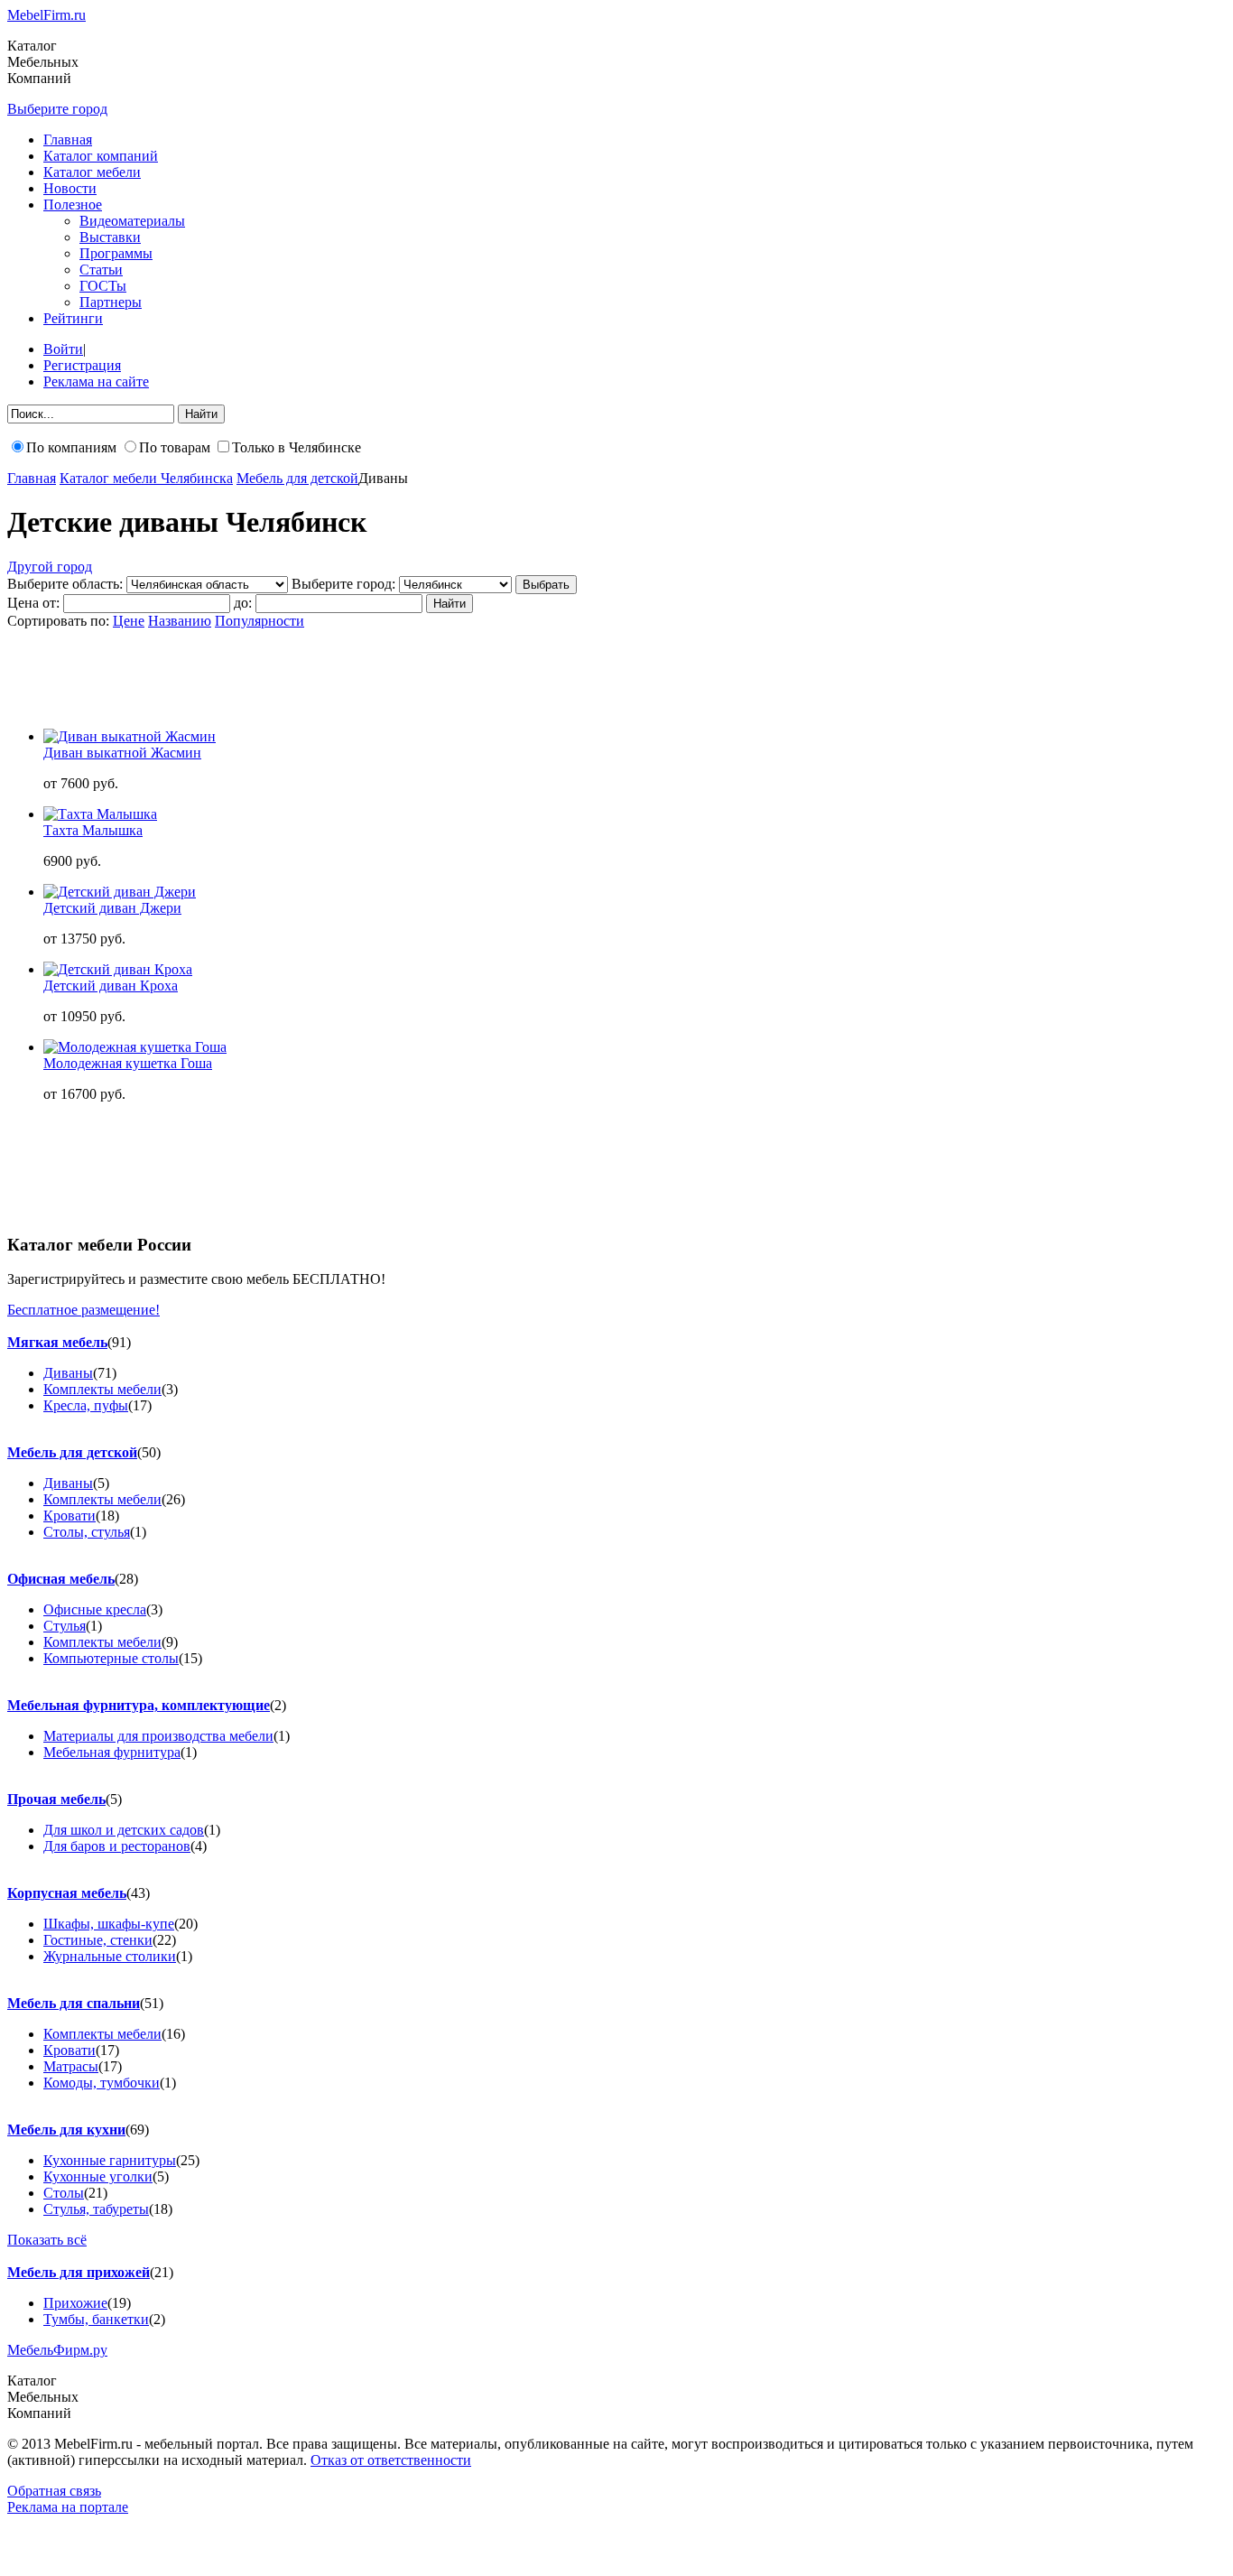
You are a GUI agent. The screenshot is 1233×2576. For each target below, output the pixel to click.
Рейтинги (73, 318)
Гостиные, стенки (98, 1940)
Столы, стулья (87, 1532)
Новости (70, 188)
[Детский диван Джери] (120, 892)
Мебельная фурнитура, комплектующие (139, 1705)
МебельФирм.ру (57, 2350)
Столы (64, 2193)
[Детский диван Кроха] (118, 969)
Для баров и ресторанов (117, 1846)
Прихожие (75, 2303)
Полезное (73, 205)
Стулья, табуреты (96, 2209)
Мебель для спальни (74, 2003)
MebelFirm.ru (46, 15)
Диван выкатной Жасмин (122, 753)
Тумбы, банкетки (96, 2319)
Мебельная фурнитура (112, 1752)
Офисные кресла (95, 1609)
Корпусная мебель (67, 1893)
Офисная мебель (61, 1579)
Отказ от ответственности (391, 2460)
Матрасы (71, 2066)
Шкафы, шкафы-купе (109, 1924)
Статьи (101, 270)
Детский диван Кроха (111, 986)
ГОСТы (103, 286)
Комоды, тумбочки (102, 2083)
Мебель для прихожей (79, 2272)
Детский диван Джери (112, 908)
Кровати (70, 1516)
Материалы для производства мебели (158, 1736)
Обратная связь (54, 2491)
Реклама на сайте (96, 381)
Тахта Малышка (93, 830)
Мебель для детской (297, 478)
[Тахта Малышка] (100, 814)
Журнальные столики (110, 1956)
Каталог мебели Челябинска (146, 478)
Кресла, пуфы (86, 1405)
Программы (116, 253)
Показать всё (47, 2240)
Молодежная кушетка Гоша (128, 1063)
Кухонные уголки (98, 2176)
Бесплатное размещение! (83, 1310)
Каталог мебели (92, 172)
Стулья (65, 1626)
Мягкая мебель (57, 1342)
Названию (180, 621)
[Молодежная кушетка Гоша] (135, 1047)
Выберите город (57, 109)
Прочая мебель (56, 1799)
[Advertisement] (336, 670)
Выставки (110, 237)
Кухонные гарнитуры (110, 2160)
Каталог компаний (101, 156)
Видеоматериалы (132, 221)
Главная (68, 139)
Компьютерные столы (111, 1658)
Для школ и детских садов (124, 1830)
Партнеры (111, 302)
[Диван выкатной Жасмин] (130, 736)
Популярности (260, 621)
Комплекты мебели (102, 1389)
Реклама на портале (68, 2507)
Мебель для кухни (66, 2130)
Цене (129, 621)
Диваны (68, 1373)
